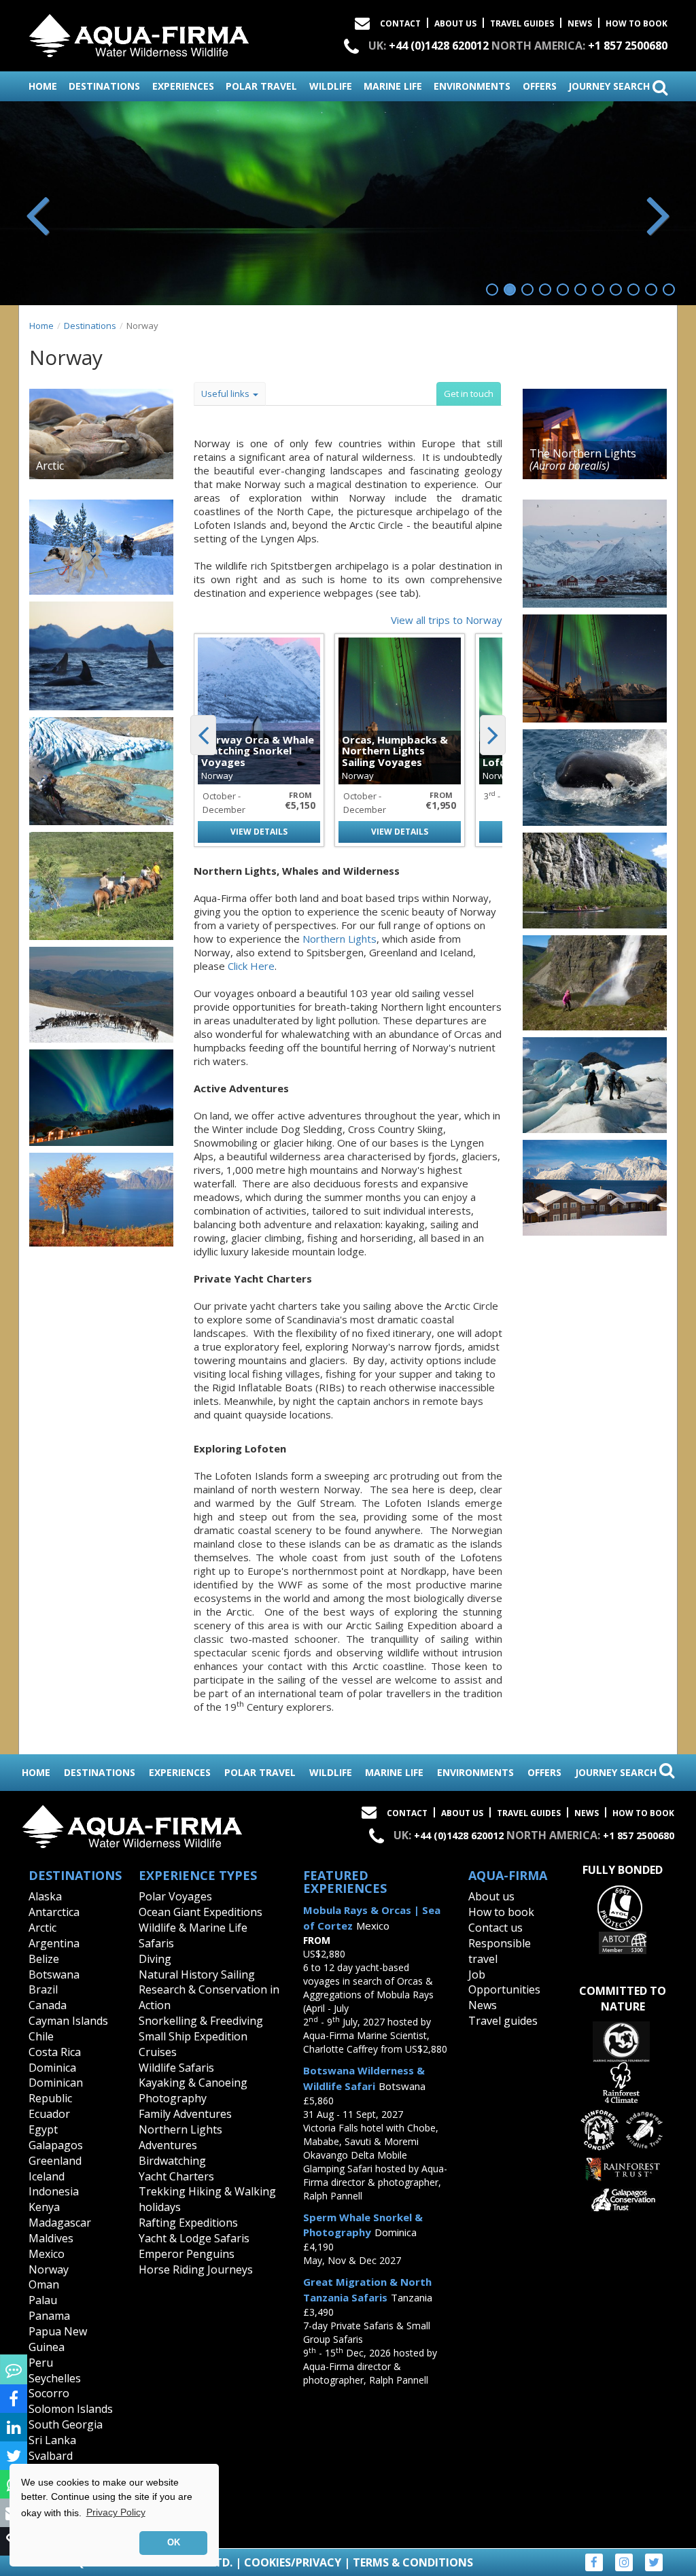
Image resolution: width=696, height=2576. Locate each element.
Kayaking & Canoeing (193, 2083)
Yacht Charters (176, 2176)
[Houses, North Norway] (595, 554)
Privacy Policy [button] (116, 2512)
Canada (48, 2005)
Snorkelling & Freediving (201, 2021)
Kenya (44, 2207)
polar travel (261, 86)
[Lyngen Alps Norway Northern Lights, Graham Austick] (101, 1098)
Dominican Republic (56, 2090)
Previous (39, 213)
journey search (610, 86)
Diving (155, 1959)
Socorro (49, 2393)
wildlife (331, 86)
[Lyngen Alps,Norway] (101, 1200)
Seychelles (55, 2378)
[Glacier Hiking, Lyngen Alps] (595, 1085)
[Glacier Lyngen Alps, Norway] (101, 771)
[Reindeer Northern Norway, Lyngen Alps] (101, 995)
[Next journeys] (493, 735)
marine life (393, 86)
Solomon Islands (71, 2409)
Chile (41, 2036)
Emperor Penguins (187, 2254)
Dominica (52, 2068)
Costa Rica (55, 2052)
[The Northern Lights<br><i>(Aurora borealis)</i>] (595, 434)
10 (651, 290)
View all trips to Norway (447, 620)
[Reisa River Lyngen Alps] (595, 881)
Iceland (47, 2176)
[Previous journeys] (203, 735)
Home (41, 326)
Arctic (42, 1928)
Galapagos (56, 2145)
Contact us (495, 1928)
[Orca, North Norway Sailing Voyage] (101, 656)
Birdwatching (172, 2161)
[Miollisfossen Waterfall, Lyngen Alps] (595, 983)
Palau (43, 2300)
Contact (400, 23)
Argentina (54, 1943)
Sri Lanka (52, 2440)
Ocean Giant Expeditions (201, 1912)
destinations (104, 86)
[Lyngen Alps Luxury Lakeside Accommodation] (595, 1188)
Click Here (251, 966)
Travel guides (503, 2021)
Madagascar (60, 2223)
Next (657, 213)
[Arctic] (101, 434)
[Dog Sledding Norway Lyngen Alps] (101, 547)
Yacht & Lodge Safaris (194, 2238)
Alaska (45, 1896)
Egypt (43, 2129)
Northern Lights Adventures (180, 2137)
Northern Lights (340, 939)
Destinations (90, 326)
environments (472, 86)
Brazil (43, 1989)
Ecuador (49, 2114)
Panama (49, 2316)
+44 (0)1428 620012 (439, 46)
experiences (183, 86)
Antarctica (54, 1912)
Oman (44, 2284)
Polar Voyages (175, 1896)
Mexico (47, 2254)
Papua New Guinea (58, 2339)
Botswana (54, 1974)
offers (540, 86)
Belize (44, 1959)
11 (669, 290)
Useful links (226, 394)
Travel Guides (522, 23)
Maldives (51, 2238)
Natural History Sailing (197, 1974)
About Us (455, 23)
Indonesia (54, 2191)
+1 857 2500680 (628, 46)
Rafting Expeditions (188, 2223)
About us (491, 1896)
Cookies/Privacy (293, 2562)
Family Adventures (185, 2114)
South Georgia (66, 2424)
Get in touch (469, 394)
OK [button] (174, 2543)
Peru (41, 2363)
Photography (173, 2098)
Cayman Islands (68, 2021)
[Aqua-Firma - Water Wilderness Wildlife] (139, 33)
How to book (637, 23)
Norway (49, 2269)
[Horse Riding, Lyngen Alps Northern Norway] (101, 886)
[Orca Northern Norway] (595, 778)
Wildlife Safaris (176, 2068)
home (43, 86)
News (580, 23)
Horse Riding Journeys (196, 2269)
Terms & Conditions (413, 2562)
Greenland (55, 2161)
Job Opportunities (504, 1982)
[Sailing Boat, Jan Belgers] (595, 668)
